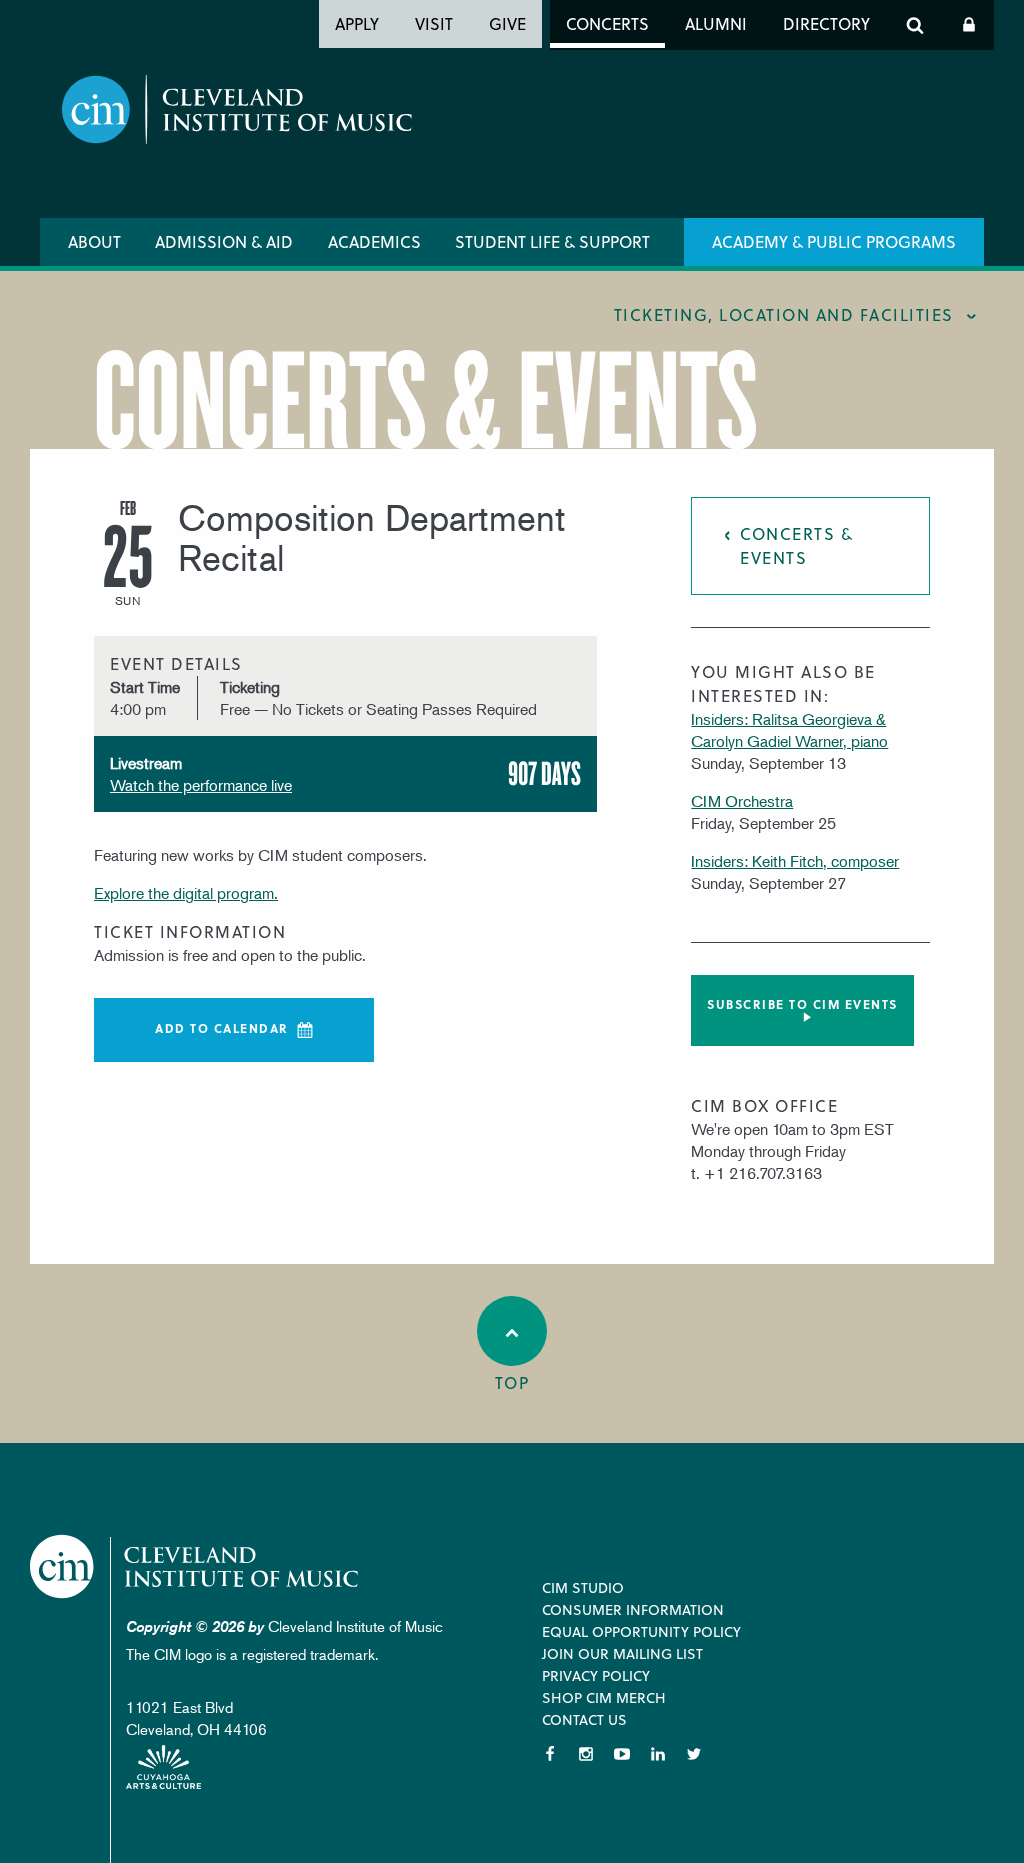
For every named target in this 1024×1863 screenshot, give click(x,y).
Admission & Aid (224, 241)
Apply (357, 23)
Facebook (550, 1754)
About (94, 241)
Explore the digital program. (186, 893)
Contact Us (584, 1719)
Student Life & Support (552, 241)
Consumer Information (633, 1609)
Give (507, 23)
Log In (969, 25)
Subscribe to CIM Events (802, 1004)
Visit (434, 23)
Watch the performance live (201, 785)
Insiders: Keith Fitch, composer (795, 861)
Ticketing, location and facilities (784, 314)
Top (512, 1382)
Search (915, 25)
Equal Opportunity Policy (641, 1631)
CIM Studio (583, 1587)
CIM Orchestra (742, 801)
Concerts (607, 23)
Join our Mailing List (622, 1653)
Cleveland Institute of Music (195, 1566)
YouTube (622, 1754)
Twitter (694, 1754)
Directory (826, 23)
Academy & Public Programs (834, 241)
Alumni (716, 23)
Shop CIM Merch (604, 1697)
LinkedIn (658, 1754)
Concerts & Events (796, 545)
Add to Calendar (222, 1028)
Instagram (586, 1754)
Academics (374, 241)
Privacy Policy (596, 1675)
